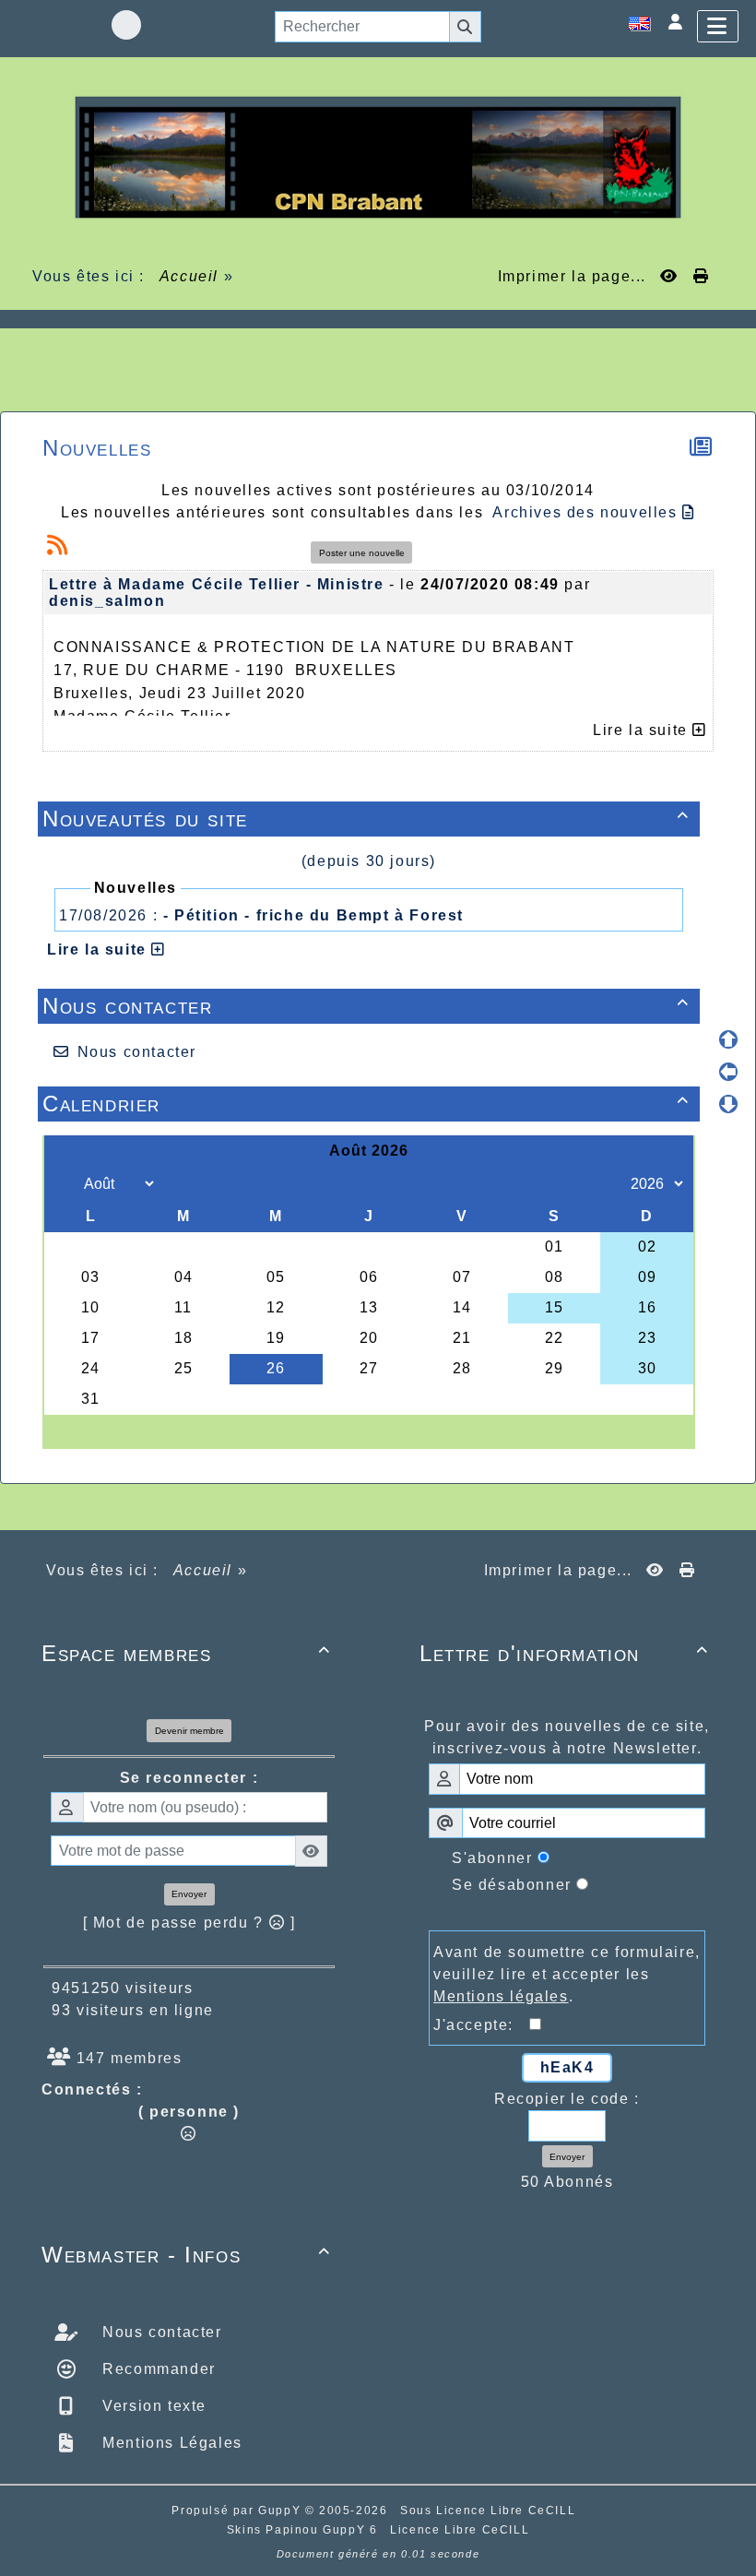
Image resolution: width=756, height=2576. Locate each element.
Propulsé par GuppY (238, 2511)
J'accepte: (481, 2025)
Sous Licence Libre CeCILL (490, 2511)
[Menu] (718, 26)
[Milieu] (728, 1072)
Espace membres (186, 1653)
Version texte (152, 2406)
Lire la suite (99, 950)
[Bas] (728, 1104)
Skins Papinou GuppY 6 (307, 2530)
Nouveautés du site (366, 819)
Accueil (189, 276)
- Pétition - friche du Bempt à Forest (313, 915)
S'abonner (492, 1858)
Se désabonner (512, 1885)
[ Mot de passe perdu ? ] (189, 1923)
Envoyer (189, 1894)
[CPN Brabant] (378, 156)
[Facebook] (126, 25)
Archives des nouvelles (587, 512)
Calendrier (366, 1104)
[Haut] (728, 1039)
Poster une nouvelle (362, 553)
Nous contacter (366, 1006)
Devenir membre (189, 1731)
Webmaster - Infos (186, 2255)
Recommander (157, 2369)
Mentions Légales (170, 2443)
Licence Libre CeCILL (460, 2530)
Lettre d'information (564, 1653)
